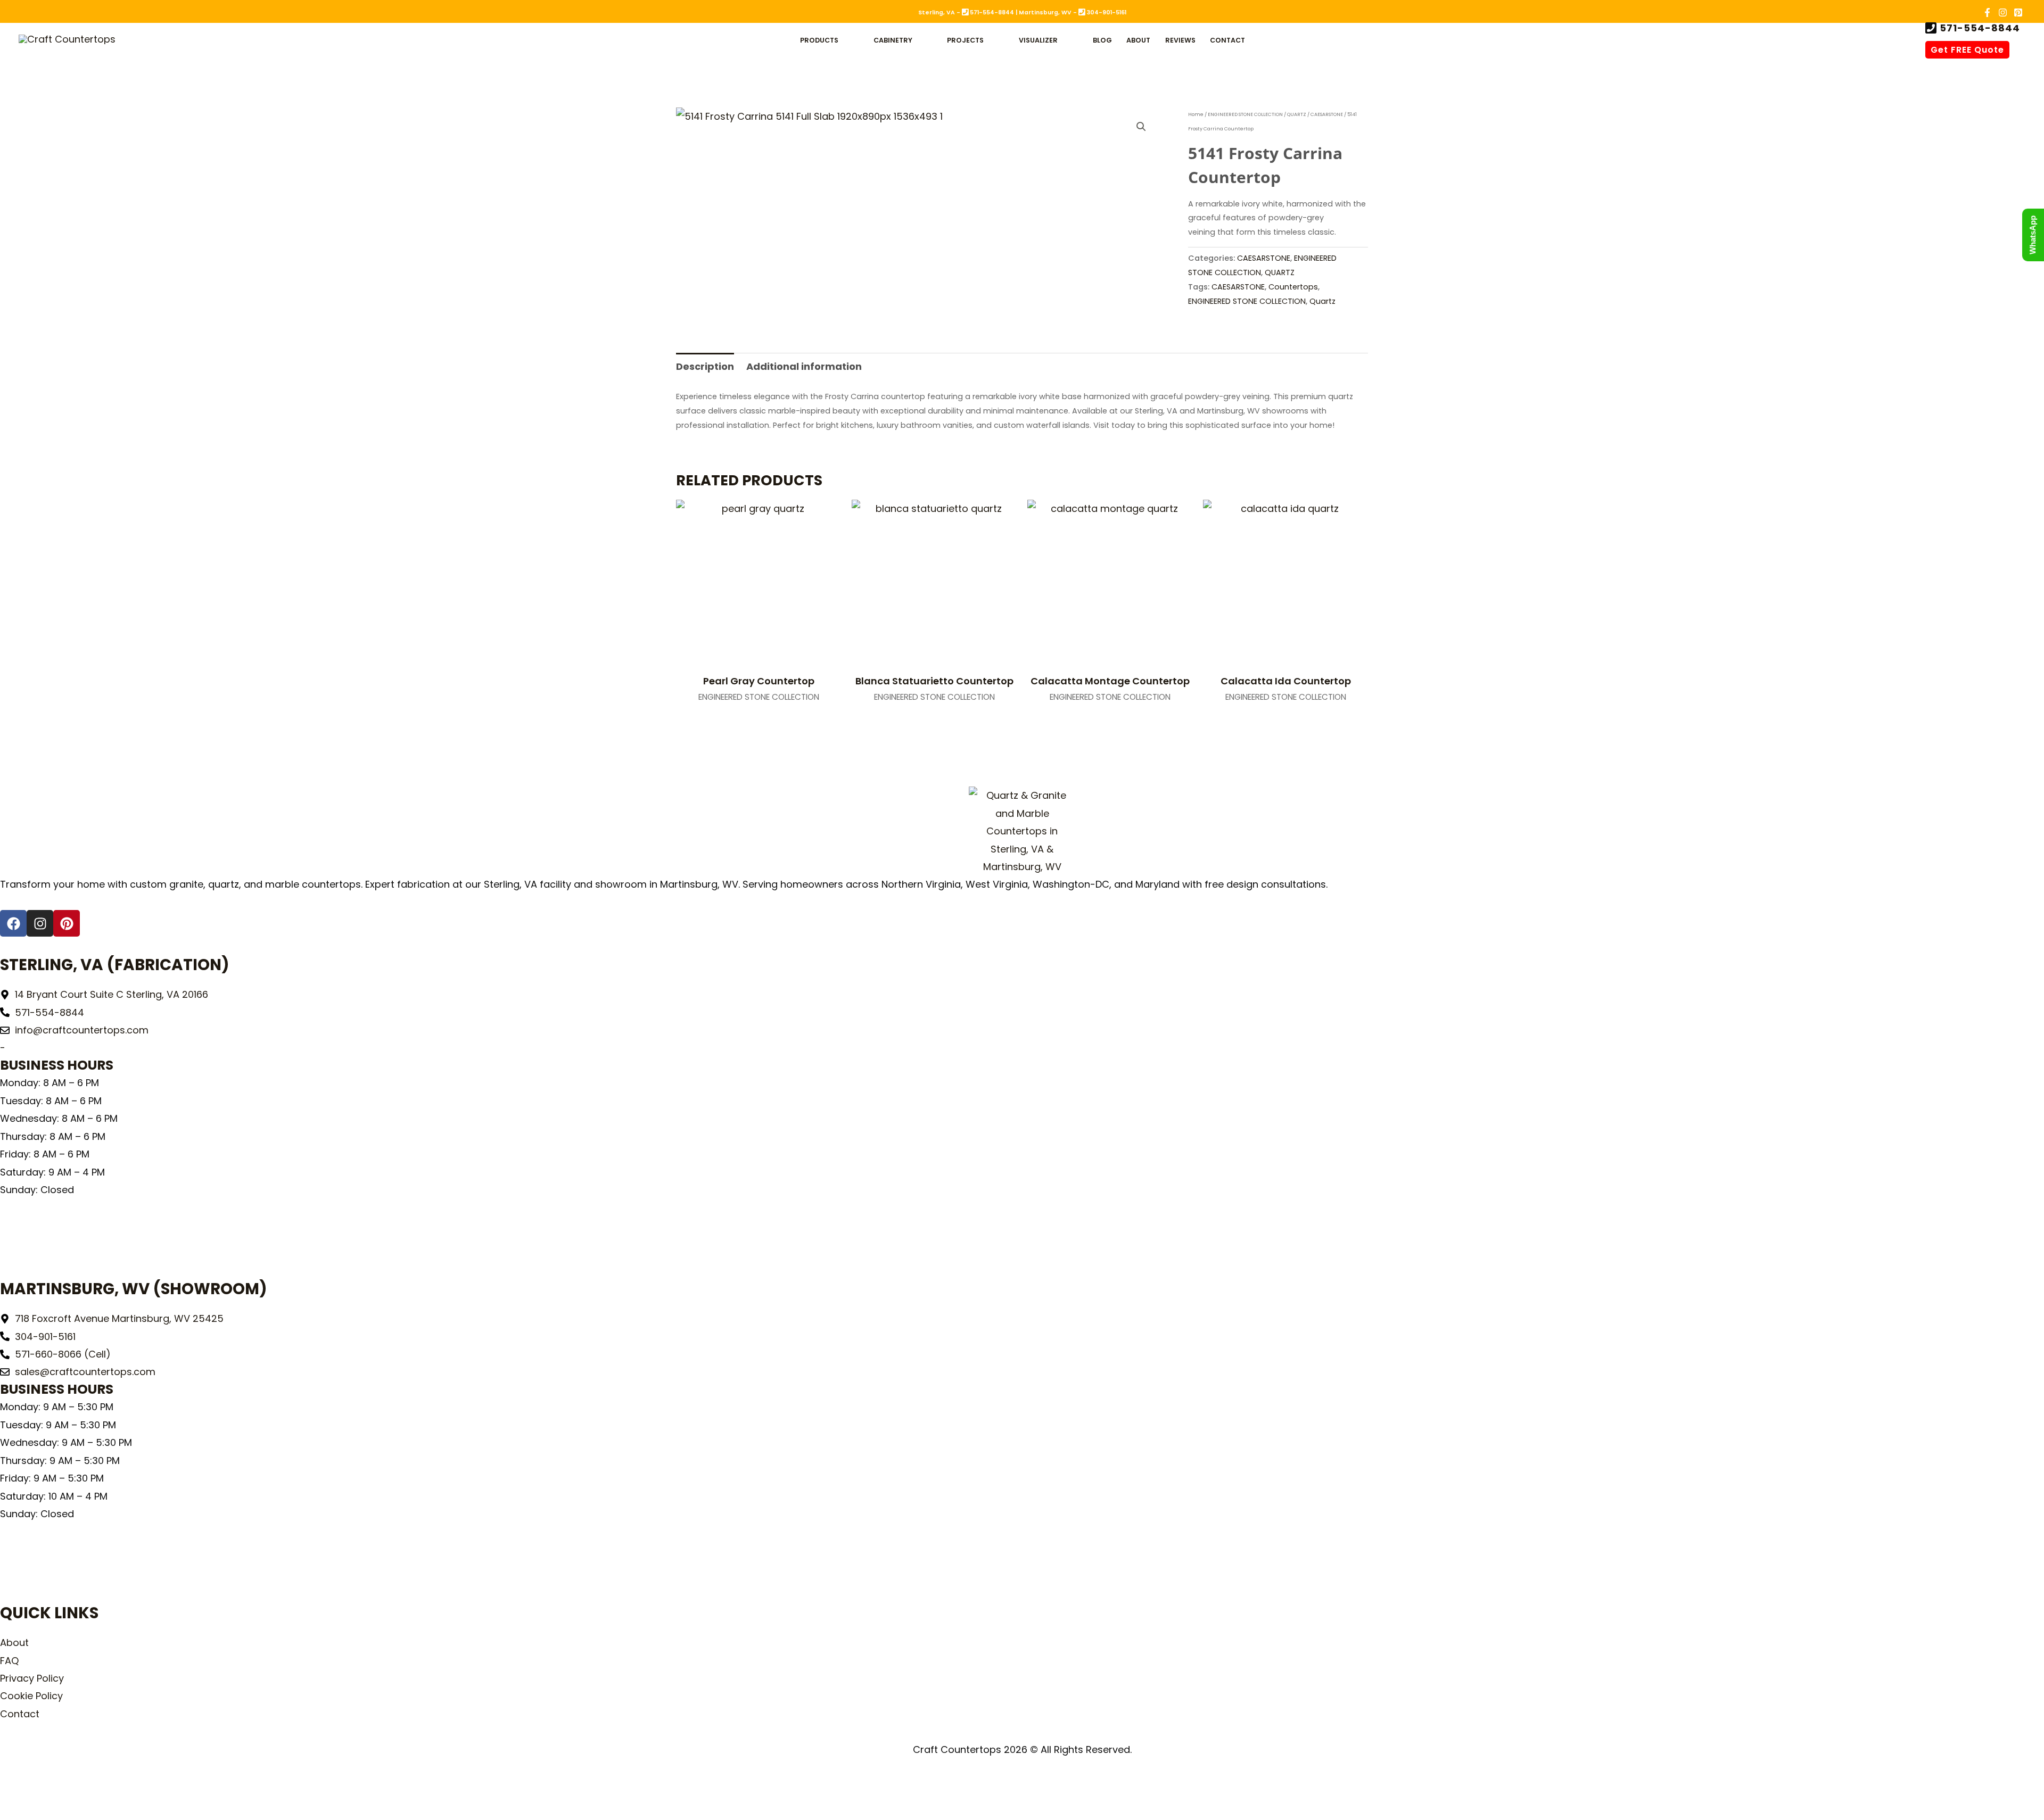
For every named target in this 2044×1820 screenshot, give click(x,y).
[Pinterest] (2018, 13)
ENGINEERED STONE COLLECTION (1245, 114)
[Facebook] (1987, 13)
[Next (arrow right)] (41, 1810)
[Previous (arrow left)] (13, 1810)
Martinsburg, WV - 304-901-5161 (1073, 13)
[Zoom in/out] (13, 1789)
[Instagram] (2003, 13)
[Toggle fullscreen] (41, 1789)
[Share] (69, 1789)
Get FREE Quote (1967, 50)
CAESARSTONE (1327, 114)
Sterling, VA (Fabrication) (115, 965)
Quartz (1322, 301)
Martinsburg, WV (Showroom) (134, 1289)
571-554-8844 (1979, 28)
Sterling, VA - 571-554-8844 (966, 13)
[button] (843, 40)
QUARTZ (1297, 114)
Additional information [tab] (804, 366)
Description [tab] (705, 366)
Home (1196, 114)
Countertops (1293, 287)
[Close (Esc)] (97, 1789)
